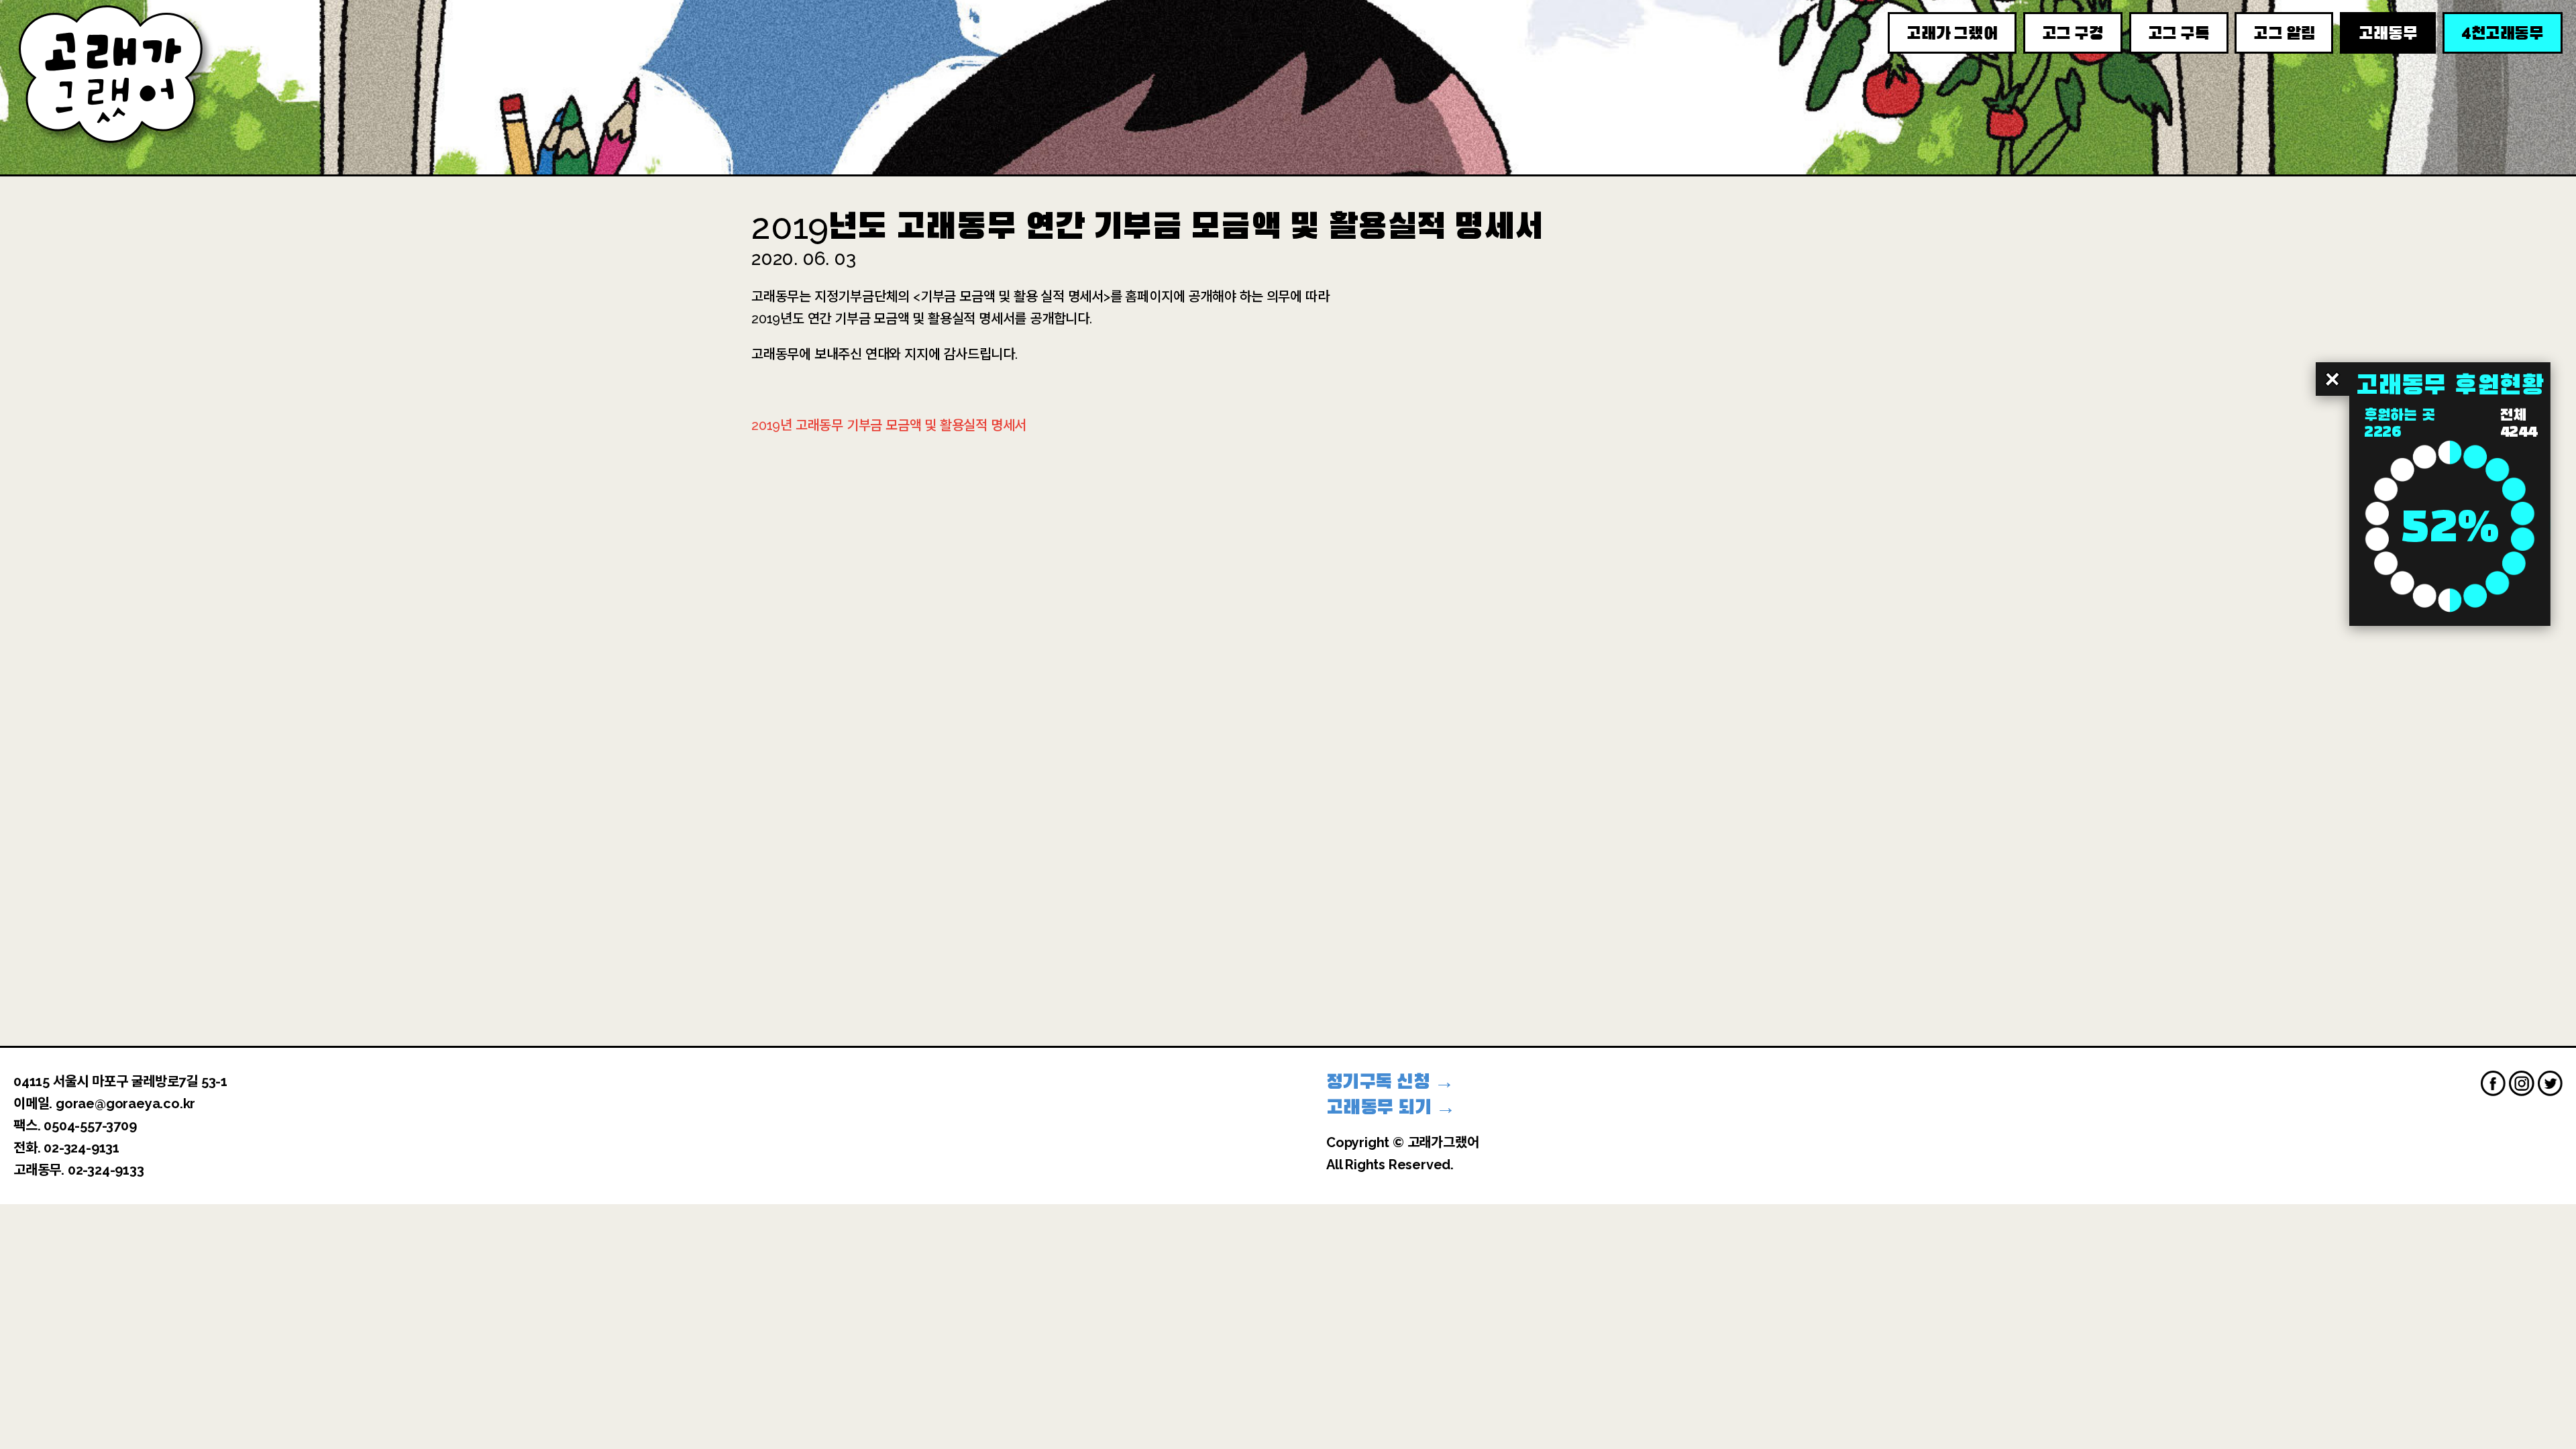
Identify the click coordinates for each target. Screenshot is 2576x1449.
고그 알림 (2284, 34)
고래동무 (2388, 34)
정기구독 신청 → (1390, 1082)
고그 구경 (2073, 34)
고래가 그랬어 (1952, 34)
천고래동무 (2503, 33)
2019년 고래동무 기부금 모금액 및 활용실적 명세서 (889, 425)
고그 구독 (2179, 34)
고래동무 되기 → (1391, 1107)
